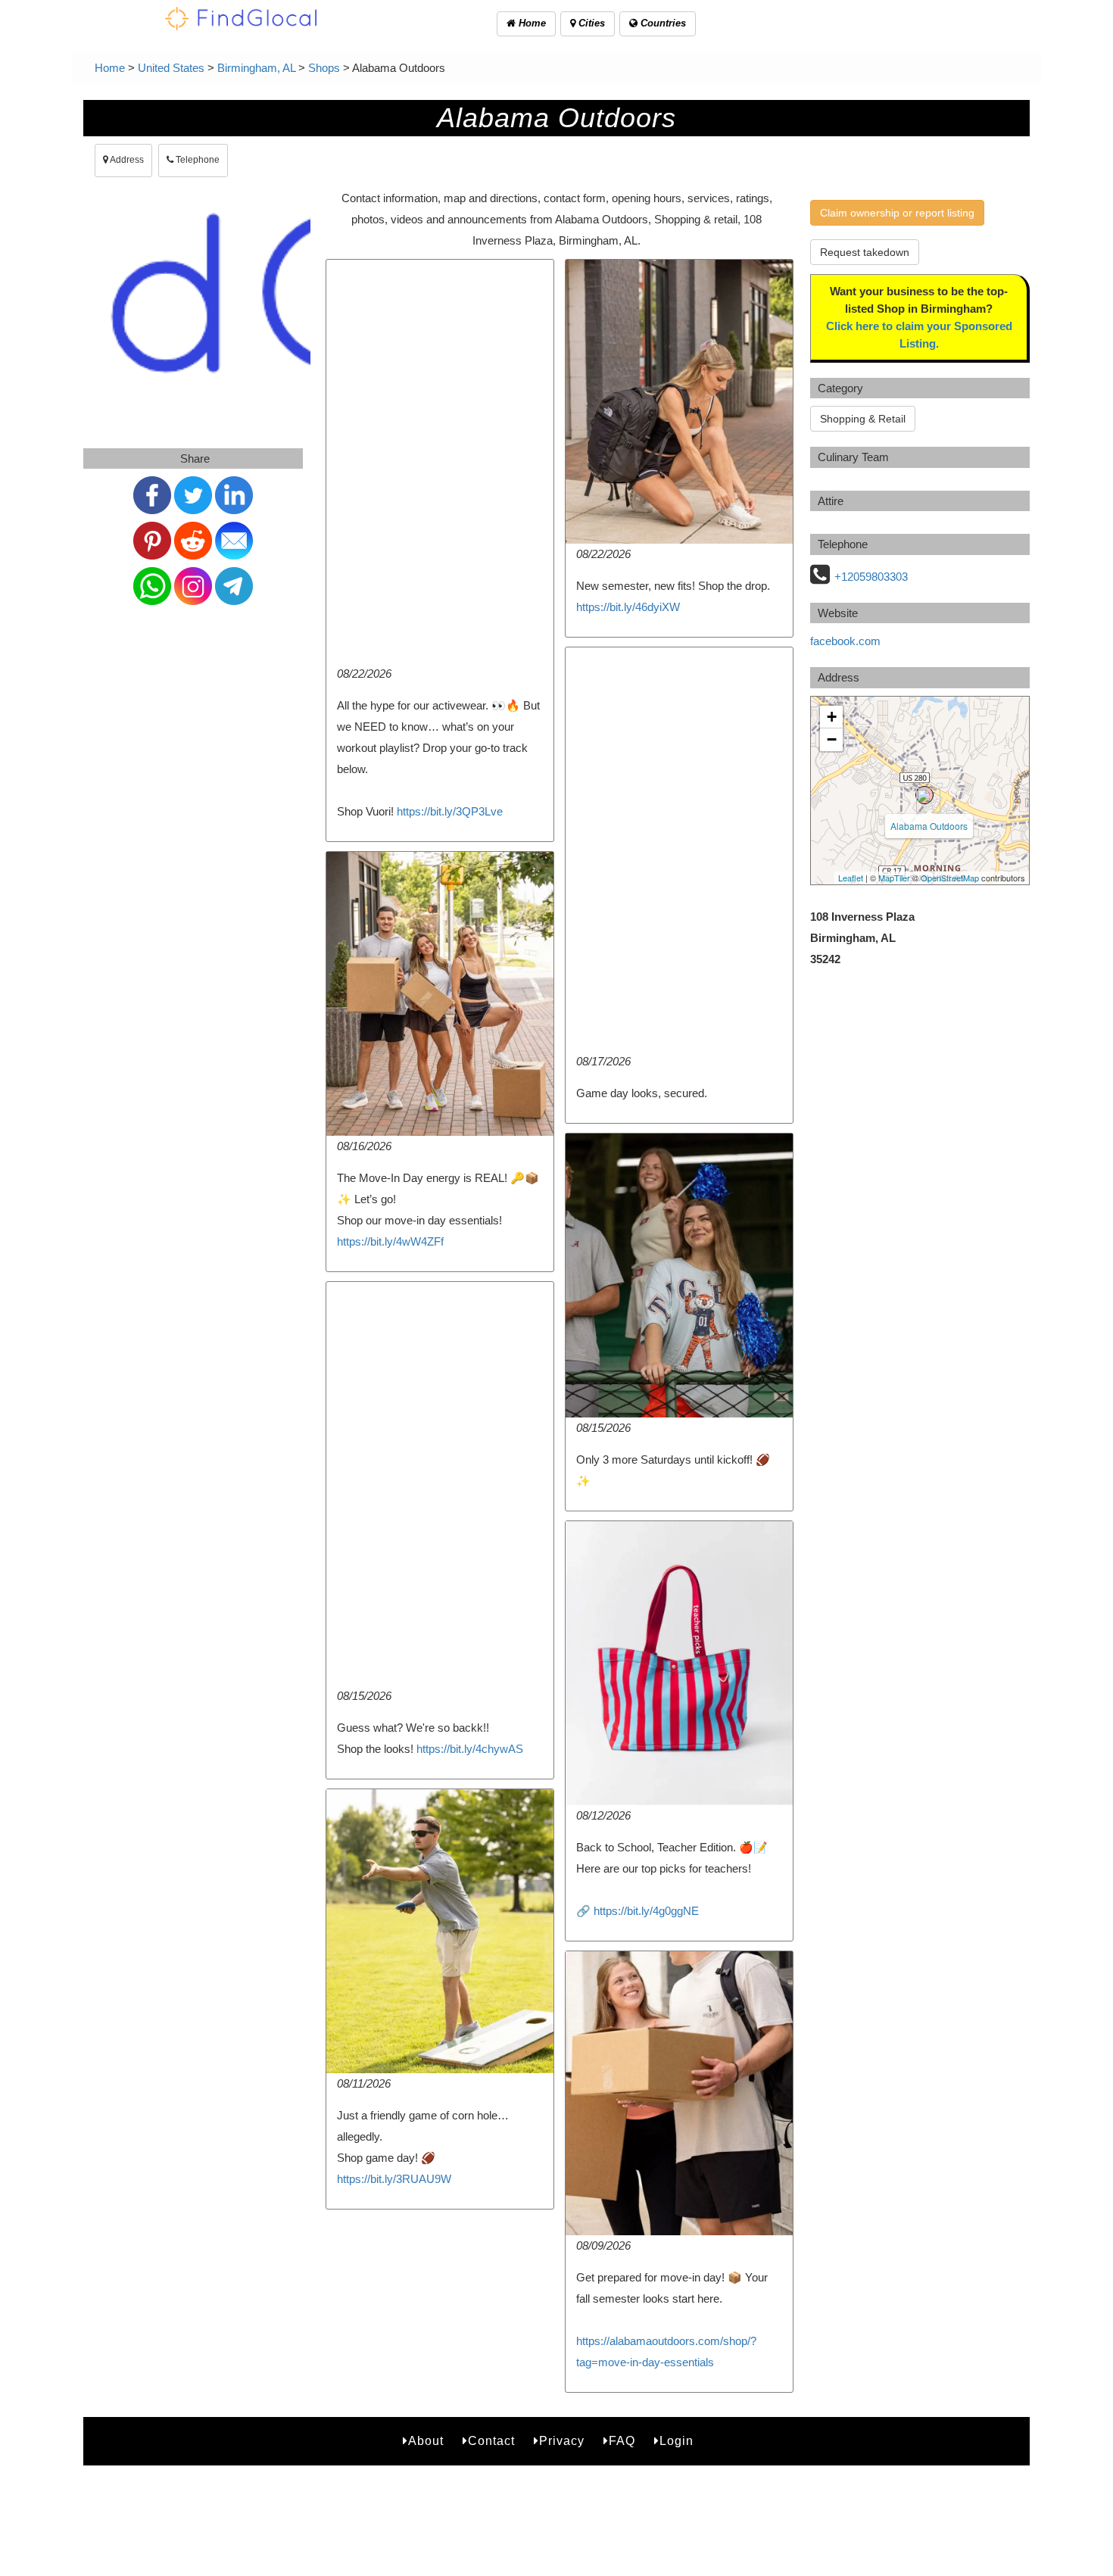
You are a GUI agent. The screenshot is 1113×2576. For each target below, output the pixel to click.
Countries (662, 23)
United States (171, 68)
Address (126, 160)
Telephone (196, 160)
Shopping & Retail (863, 419)
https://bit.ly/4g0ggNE (646, 1911)
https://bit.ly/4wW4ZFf (390, 1241)
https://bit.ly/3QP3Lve (450, 811)
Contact (491, 2441)
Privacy (562, 2441)
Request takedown (865, 252)
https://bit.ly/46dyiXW (628, 607)
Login (677, 2441)
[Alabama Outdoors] (924, 795)
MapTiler (894, 878)
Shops (324, 68)
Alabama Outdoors (929, 826)
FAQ (622, 2441)
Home (531, 23)
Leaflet (851, 878)
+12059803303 (871, 577)
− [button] (832, 739)
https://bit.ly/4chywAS (470, 1749)
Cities (590, 23)
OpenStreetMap (950, 878)
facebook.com (845, 641)
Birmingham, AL (256, 68)
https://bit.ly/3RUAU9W (394, 2179)
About (426, 2441)
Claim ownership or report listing (897, 213)
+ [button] (832, 717)
